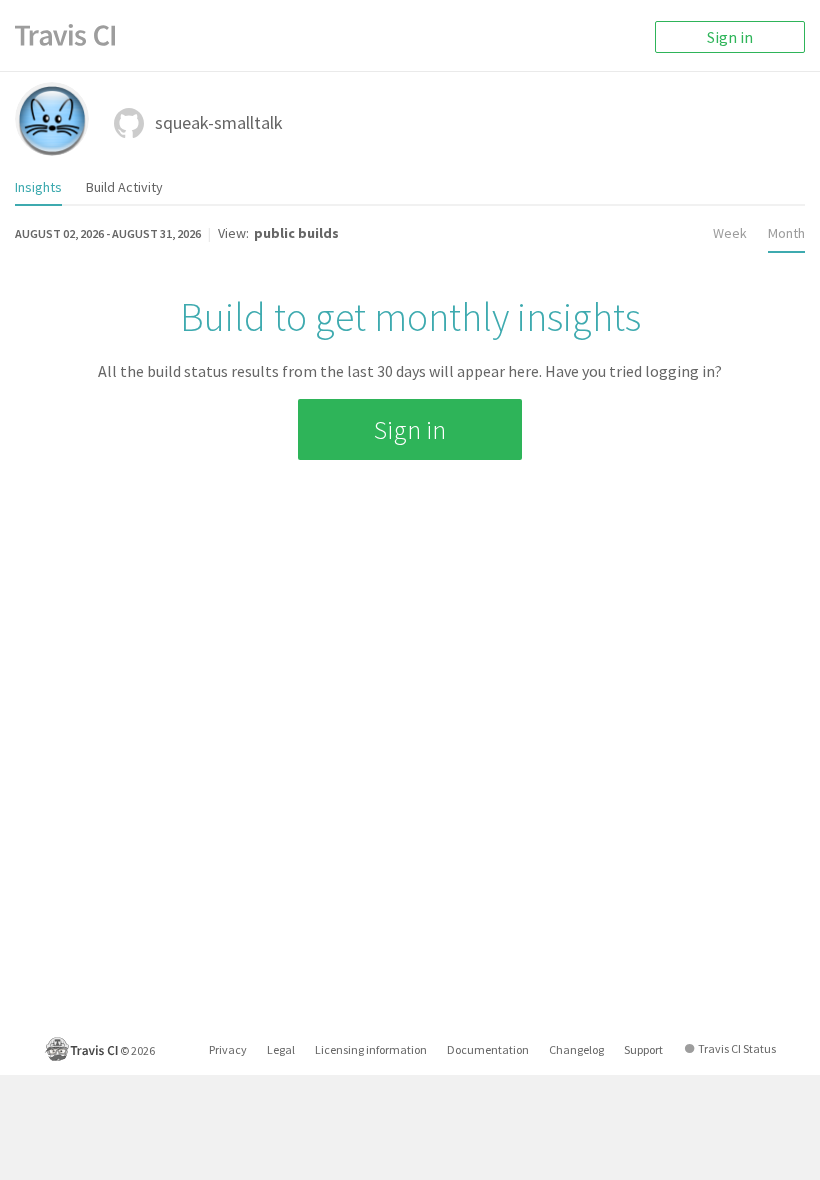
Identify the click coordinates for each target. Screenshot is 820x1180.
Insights (38, 187)
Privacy (228, 1049)
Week (730, 233)
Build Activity (124, 187)
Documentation (488, 1049)
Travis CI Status (737, 1048)
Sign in (730, 37)
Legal (281, 1049)
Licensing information (371, 1049)
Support (643, 1049)
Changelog (576, 1049)
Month (786, 233)
